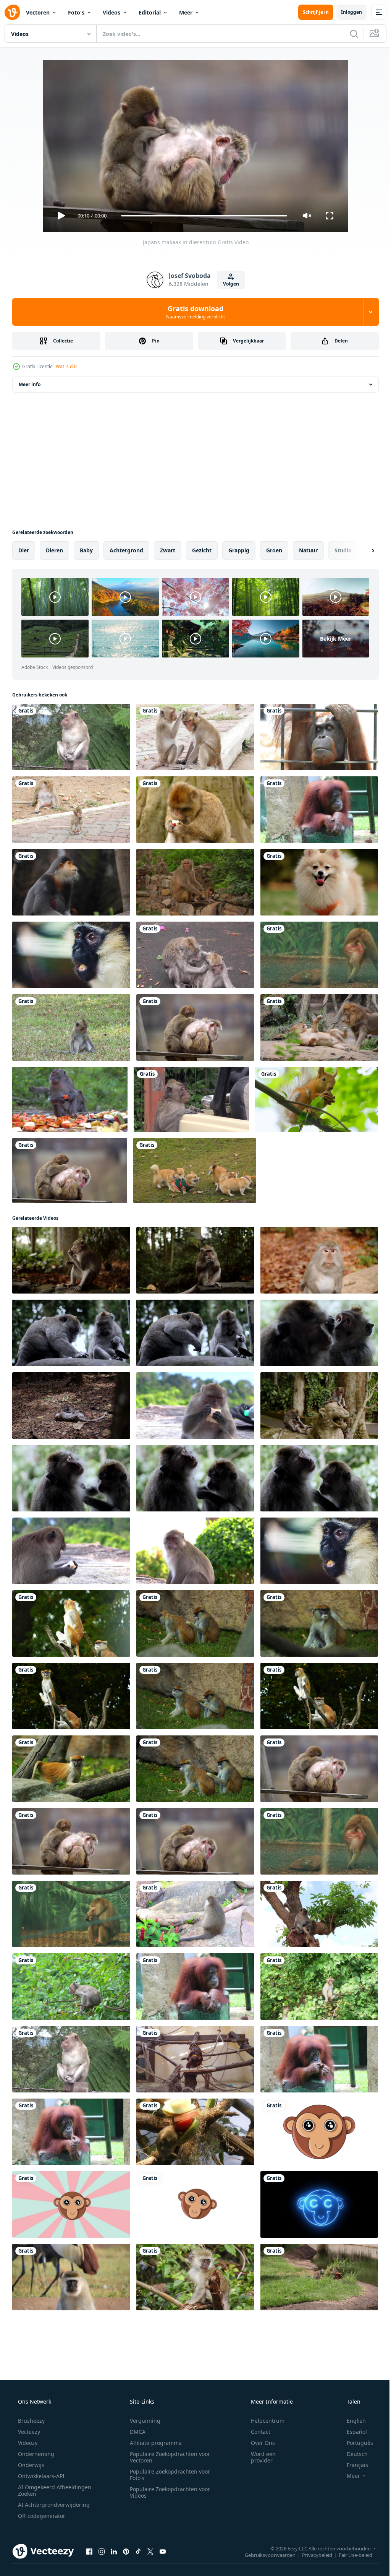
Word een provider (258, 2457)
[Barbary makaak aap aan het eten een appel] (195, 810)
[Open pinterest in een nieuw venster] (126, 2551)
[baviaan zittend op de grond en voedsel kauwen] (71, 1914)
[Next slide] (361, 550)
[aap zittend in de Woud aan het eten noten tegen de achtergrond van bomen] (71, 1260)
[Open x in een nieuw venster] (150, 2551)
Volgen (228, 284)
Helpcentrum (263, 2421)
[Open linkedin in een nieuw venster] (114, 2551)
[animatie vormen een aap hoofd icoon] (319, 2132)
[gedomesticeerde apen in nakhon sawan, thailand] (71, 810)
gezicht (202, 550)
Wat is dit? (66, 366)
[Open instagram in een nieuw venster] (102, 2551)
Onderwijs (30, 2465)
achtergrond (126, 550)
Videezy (27, 2443)
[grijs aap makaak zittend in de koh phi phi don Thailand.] (195, 1551)
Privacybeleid (311, 2555)
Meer (186, 12)
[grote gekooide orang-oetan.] (319, 737)
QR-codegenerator (41, 2516)
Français (352, 2465)
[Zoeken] (348, 34)
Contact (256, 2432)
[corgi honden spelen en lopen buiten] (195, 1170)
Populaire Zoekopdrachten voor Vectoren (167, 2457)
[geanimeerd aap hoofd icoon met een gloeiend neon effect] (319, 2204)
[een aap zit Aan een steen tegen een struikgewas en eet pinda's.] (195, 1260)
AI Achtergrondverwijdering (53, 2505)
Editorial (150, 12)
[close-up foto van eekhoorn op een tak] (317, 1099)
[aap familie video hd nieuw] (195, 882)
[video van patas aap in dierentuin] (71, 1623)
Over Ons (258, 2443)
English (351, 2421)
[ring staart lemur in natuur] (319, 2277)
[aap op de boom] (71, 1987)
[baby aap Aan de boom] (319, 1987)
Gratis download (193, 312)
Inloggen (346, 12)
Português (355, 2443)
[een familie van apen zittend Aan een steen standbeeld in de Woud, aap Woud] (319, 1406)
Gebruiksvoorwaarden (264, 2555)
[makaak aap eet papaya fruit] (70, 1099)
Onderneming (35, 2454)
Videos (111, 12)
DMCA (135, 2432)
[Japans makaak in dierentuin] (195, 1027)
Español (352, 2432)
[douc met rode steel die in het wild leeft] (71, 882)
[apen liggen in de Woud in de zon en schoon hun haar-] (319, 1333)
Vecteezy (28, 2432)
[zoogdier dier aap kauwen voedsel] (71, 955)
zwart (168, 550)
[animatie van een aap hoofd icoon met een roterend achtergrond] (71, 2204)
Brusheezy (31, 2421)
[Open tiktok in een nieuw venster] (138, 2551)
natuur (308, 550)
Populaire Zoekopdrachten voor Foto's (167, 2475)
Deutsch (352, 2454)
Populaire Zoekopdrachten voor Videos (167, 2492)
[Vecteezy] (12, 12)
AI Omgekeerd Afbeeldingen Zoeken (44, 2490)
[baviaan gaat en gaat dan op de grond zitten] (319, 955)
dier (24, 550)
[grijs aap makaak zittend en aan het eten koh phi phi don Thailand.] (71, 1551)
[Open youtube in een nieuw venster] (163, 2551)
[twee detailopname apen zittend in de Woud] (71, 1333)
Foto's (76, 12)
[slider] (201, 216)
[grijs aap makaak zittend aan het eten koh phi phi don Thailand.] (195, 1406)
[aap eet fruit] (195, 2132)
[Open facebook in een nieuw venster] (89, 2551)
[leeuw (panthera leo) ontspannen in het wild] (319, 1027)
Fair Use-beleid (350, 2555)
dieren (54, 550)
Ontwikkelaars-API (40, 2476)
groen (274, 550)
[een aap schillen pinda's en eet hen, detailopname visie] (319, 1260)
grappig (239, 550)
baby (86, 550)
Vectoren (38, 12)
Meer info (30, 384)
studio (343, 550)
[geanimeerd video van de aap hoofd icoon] (195, 2204)
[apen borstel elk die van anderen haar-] (71, 1478)
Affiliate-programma (153, 2443)
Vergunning (142, 2421)
